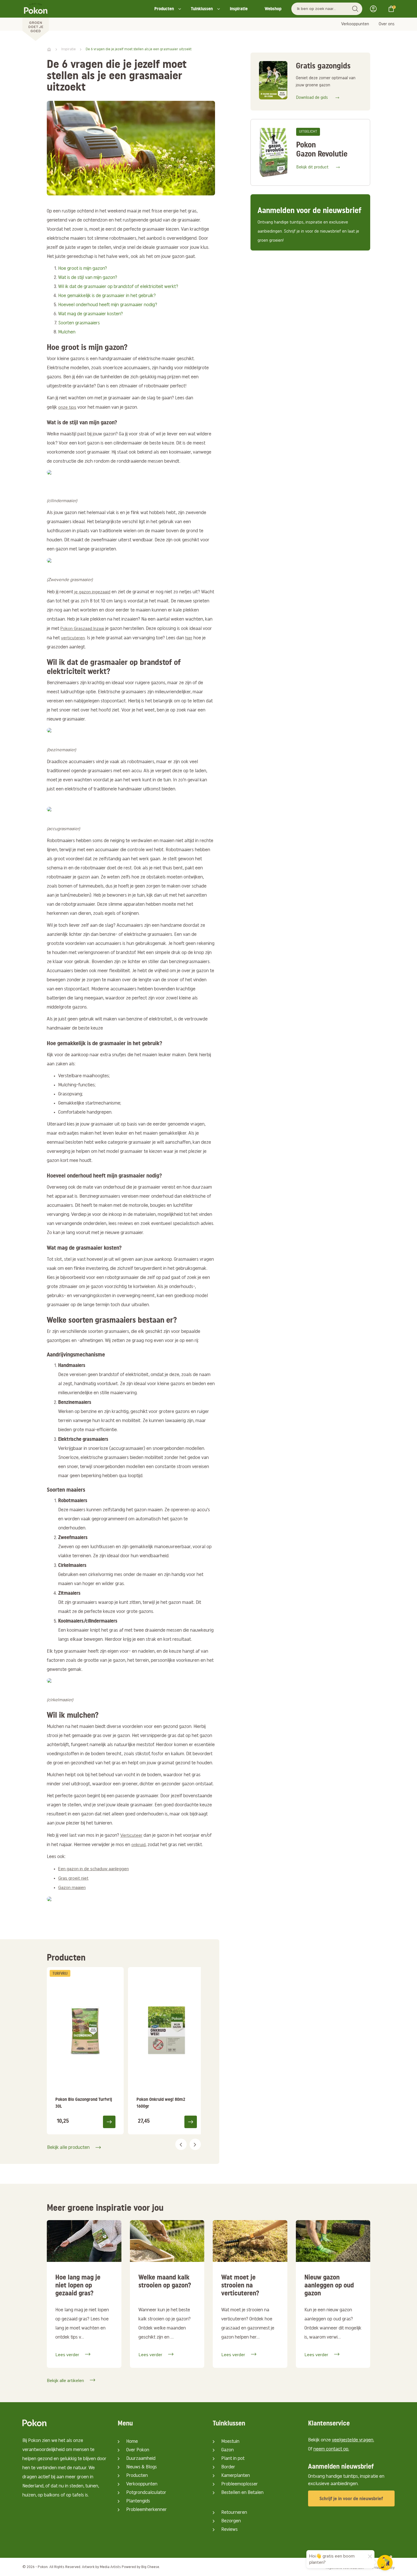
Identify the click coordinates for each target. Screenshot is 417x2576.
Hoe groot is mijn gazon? (83, 269)
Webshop (273, 9)
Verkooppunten (355, 24)
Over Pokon (138, 2450)
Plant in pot (233, 2459)
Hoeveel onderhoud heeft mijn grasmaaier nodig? (108, 305)
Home (132, 2442)
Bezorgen (231, 2521)
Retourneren (234, 2513)
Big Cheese (150, 2567)
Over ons (387, 24)
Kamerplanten (236, 2476)
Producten (164, 9)
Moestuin (230, 2442)
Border (228, 2467)
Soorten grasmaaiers (79, 323)
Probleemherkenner (147, 2510)
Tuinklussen (202, 9)
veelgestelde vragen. (353, 2440)
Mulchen (67, 332)
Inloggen (375, 9)
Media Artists (110, 2567)
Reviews (229, 2530)
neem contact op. (331, 2449)
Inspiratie (239, 9)
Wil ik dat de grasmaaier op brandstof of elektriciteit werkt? (118, 287)
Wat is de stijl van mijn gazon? (88, 278)
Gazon (228, 2450)
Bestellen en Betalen (242, 2493)
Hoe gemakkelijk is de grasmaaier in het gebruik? (107, 296)
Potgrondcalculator (146, 2493)
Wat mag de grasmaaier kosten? (90, 314)
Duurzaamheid (141, 2459)
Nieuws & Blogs (142, 2467)
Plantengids (138, 2501)
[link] (85, 2051)
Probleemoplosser (240, 2484)
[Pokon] (36, 21)
